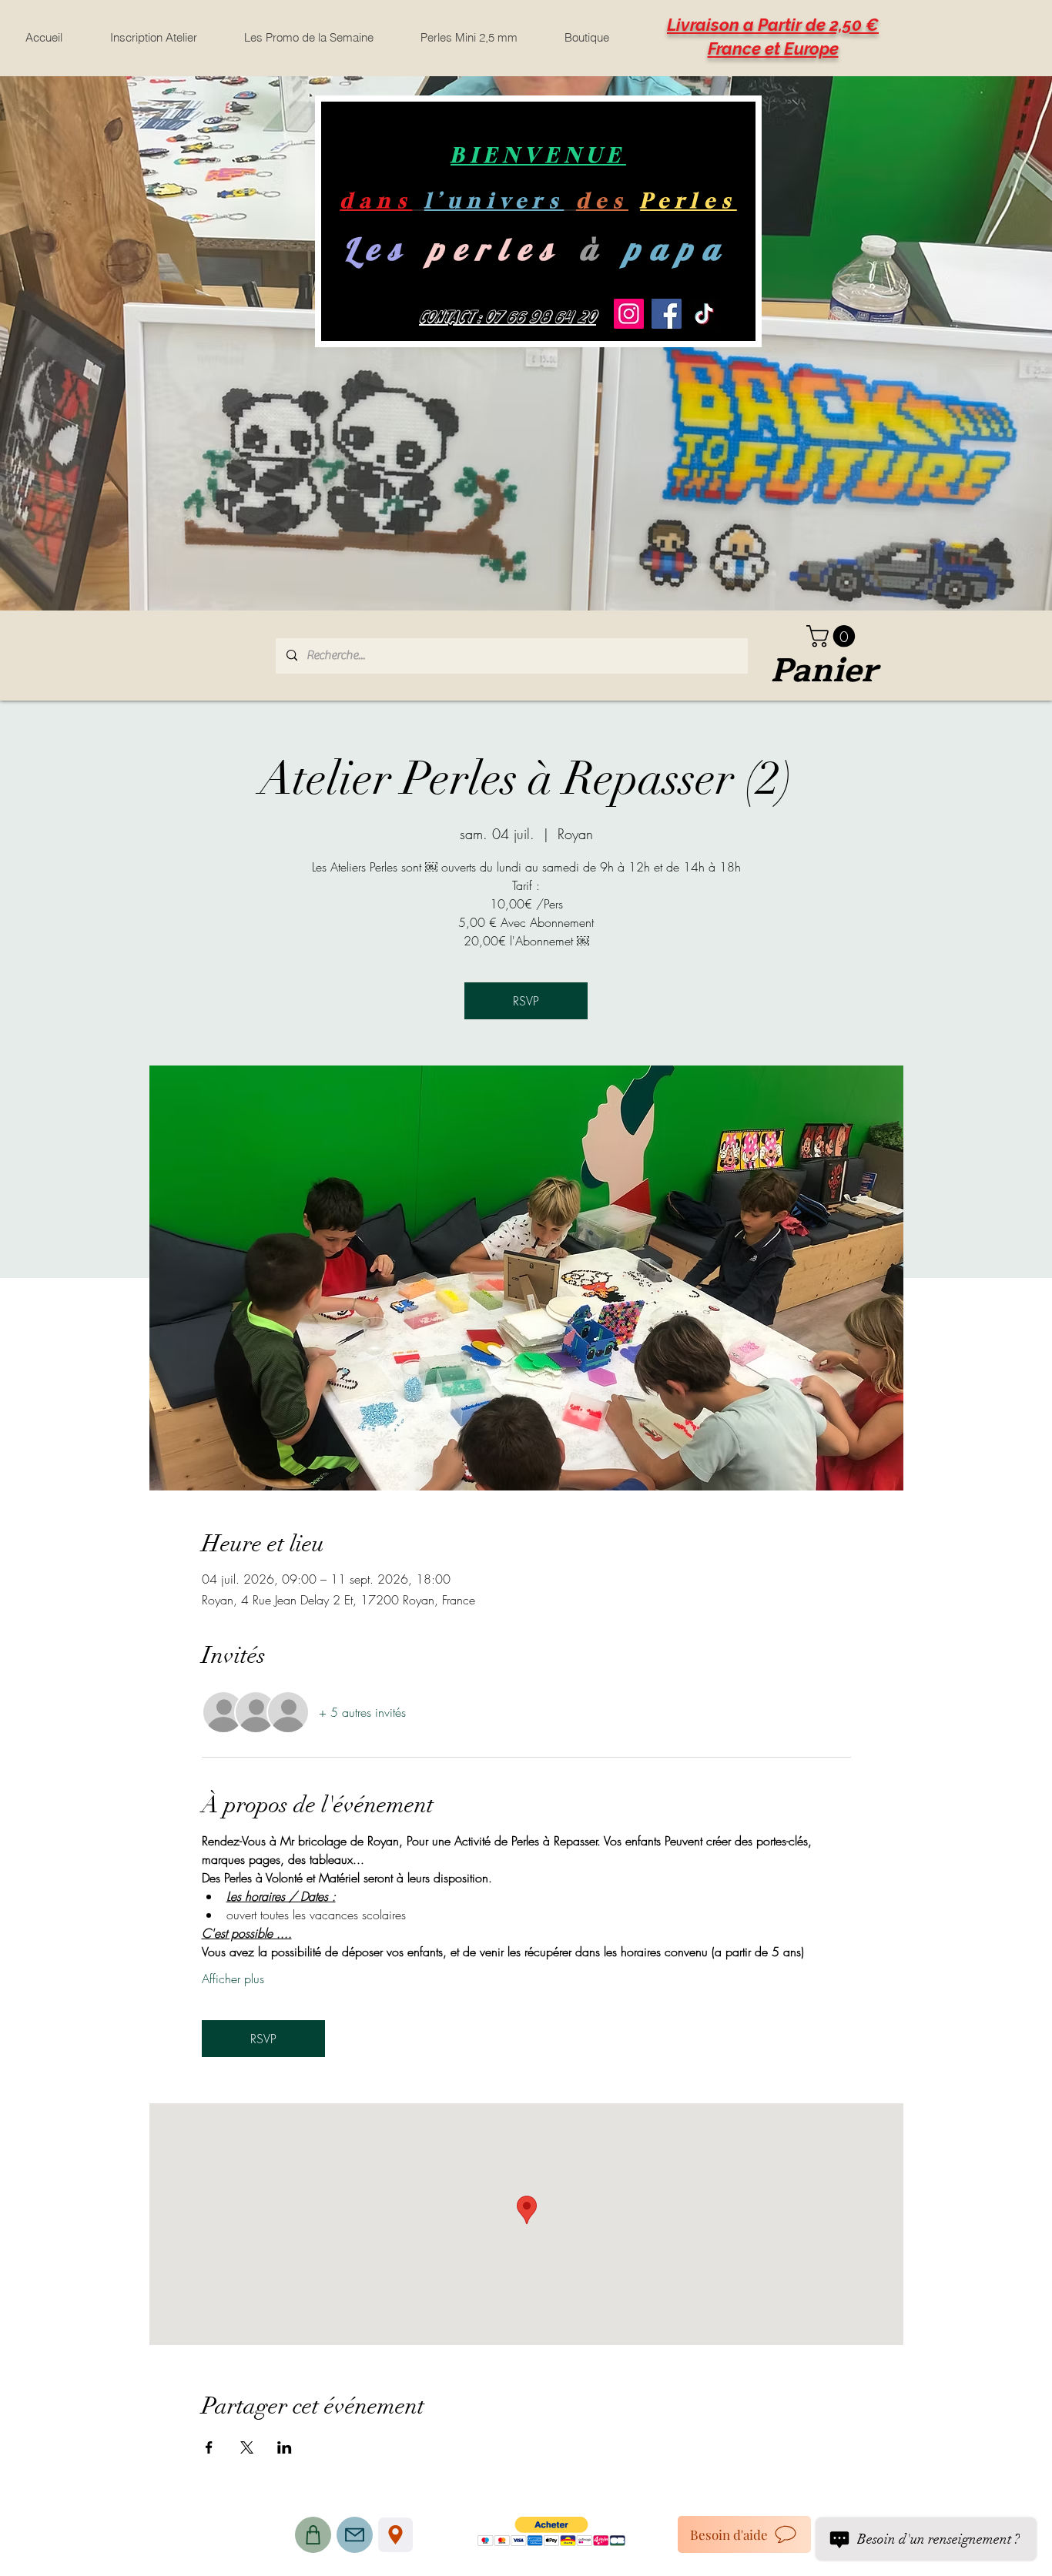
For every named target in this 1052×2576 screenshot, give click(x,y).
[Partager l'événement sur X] (247, 2447)
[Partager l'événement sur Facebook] (209, 2447)
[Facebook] (667, 314)
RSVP (526, 1001)
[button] (833, 636)
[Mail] (355, 2535)
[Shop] (313, 2535)
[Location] (395, 2535)
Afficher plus (233, 1979)
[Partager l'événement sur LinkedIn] (285, 2447)
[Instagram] (629, 314)
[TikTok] (704, 314)
